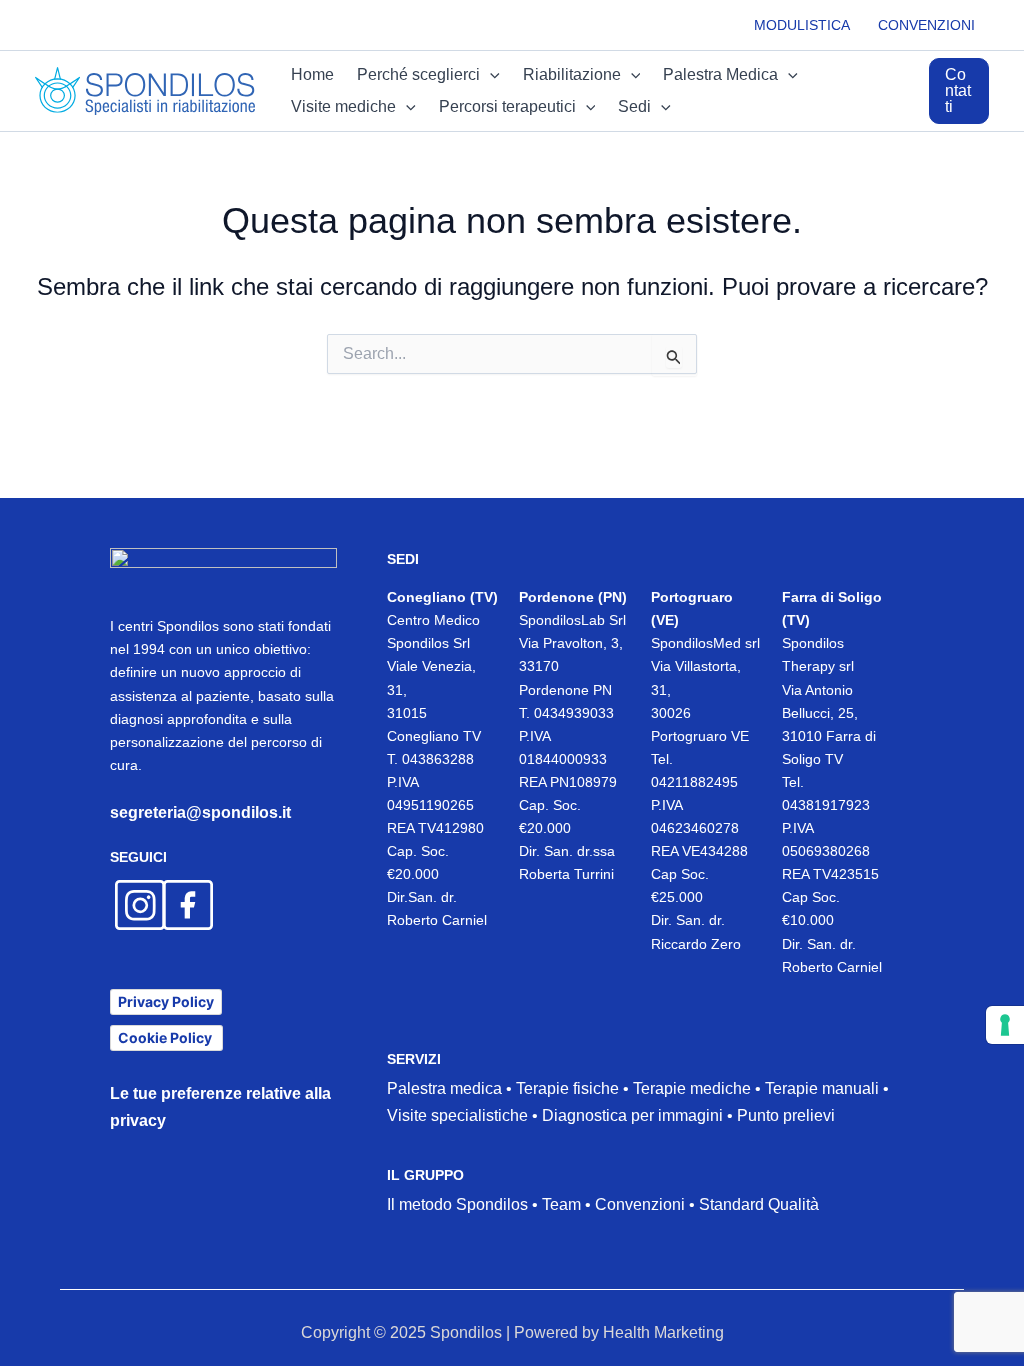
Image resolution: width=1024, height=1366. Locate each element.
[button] (961, 91)
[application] (490, 75)
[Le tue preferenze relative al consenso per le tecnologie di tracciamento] (1005, 1025)
